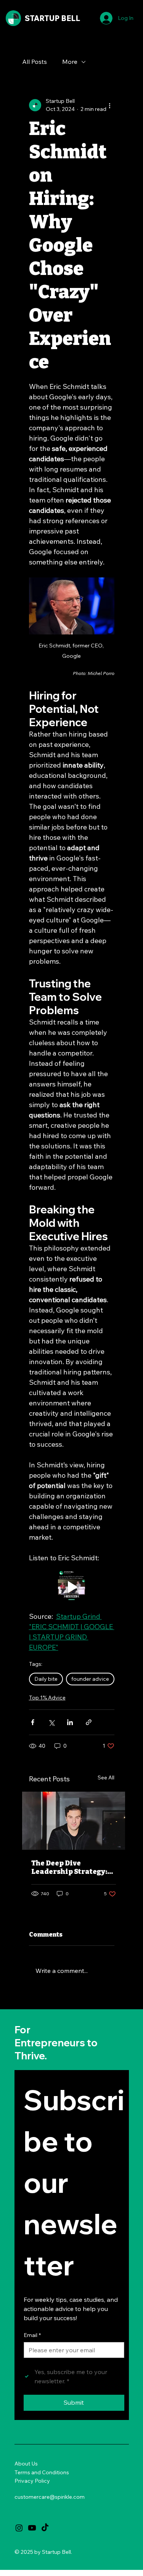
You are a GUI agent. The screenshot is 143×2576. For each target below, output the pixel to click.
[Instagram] (19, 2528)
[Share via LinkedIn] (70, 1722)
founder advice (90, 1679)
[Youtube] (32, 2528)
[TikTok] (45, 2528)
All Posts (35, 62)
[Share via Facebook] (33, 1722)
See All (106, 1778)
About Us (26, 2464)
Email (32, 2335)
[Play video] (72, 1587)
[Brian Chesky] (74, 1821)
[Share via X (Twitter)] (51, 1722)
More (70, 62)
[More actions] (110, 105)
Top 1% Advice (47, 1698)
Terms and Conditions (42, 2472)
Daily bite (46, 1679)
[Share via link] (89, 1722)
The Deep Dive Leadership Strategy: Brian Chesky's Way (69, 1867)
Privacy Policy (32, 2481)
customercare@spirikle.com (50, 2497)
